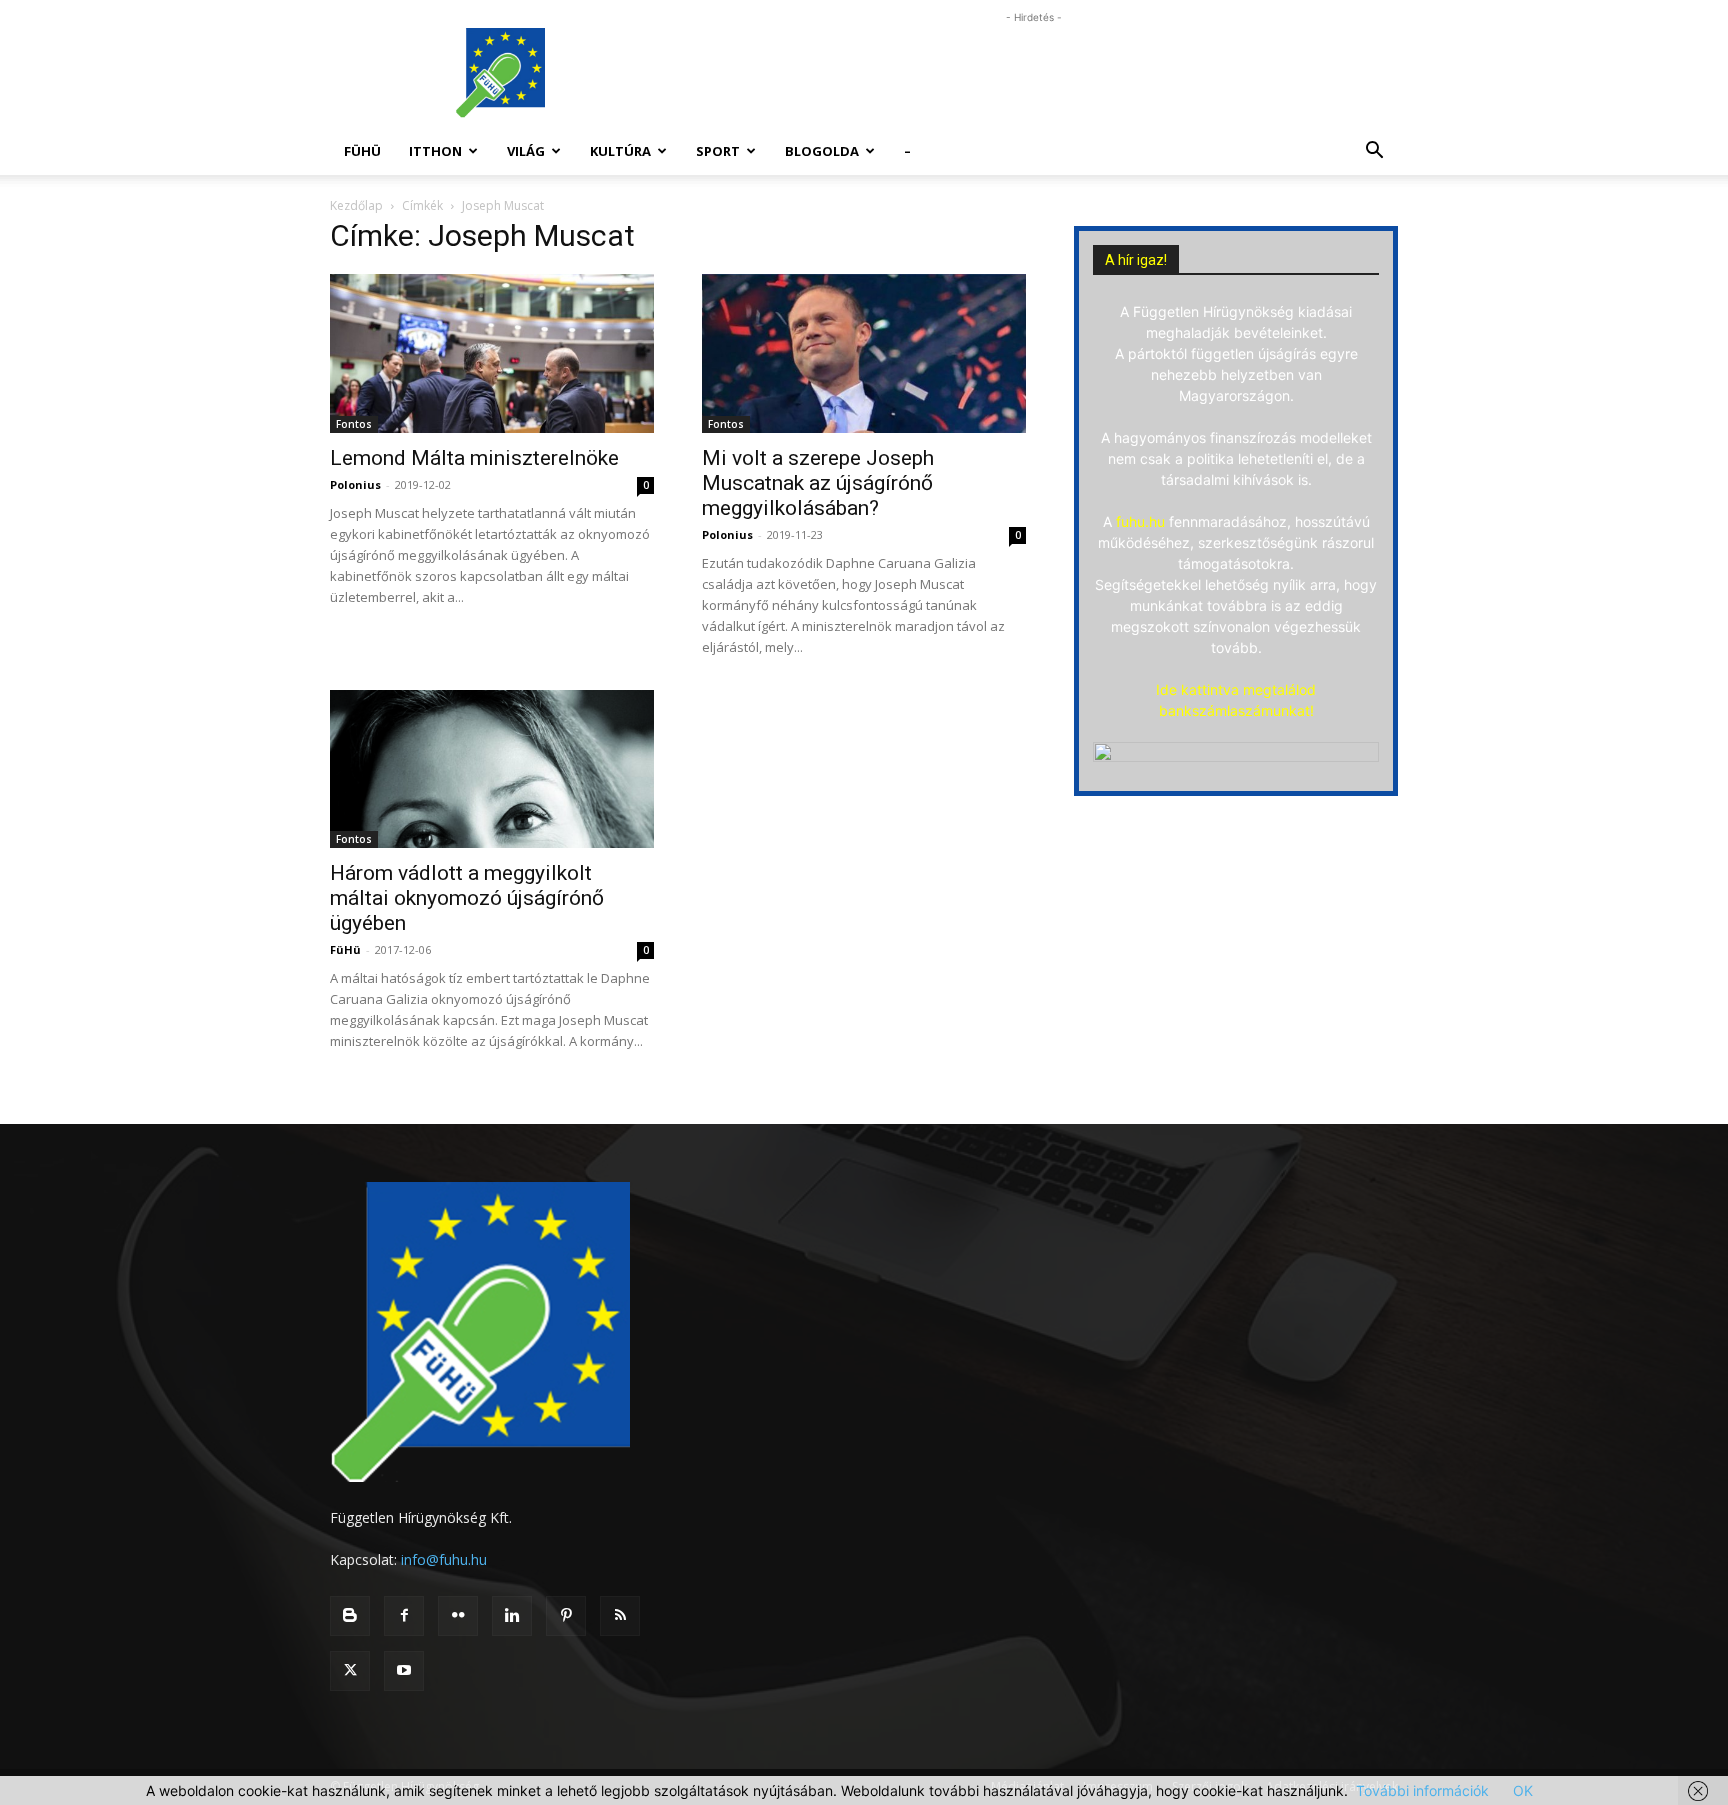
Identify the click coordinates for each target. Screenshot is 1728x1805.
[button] (1374, 152)
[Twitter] (350, 1671)
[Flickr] (458, 1616)
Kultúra (620, 151)
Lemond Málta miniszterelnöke (474, 458)
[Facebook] (404, 1616)
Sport (718, 151)
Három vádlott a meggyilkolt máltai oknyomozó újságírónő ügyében (467, 898)
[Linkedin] (512, 1616)
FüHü (362, 151)
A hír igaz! (1136, 260)
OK (1523, 1790)
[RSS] (620, 1616)
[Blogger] (350, 1616)
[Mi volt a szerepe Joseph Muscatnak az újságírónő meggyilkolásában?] (864, 353)
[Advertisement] (1034, 73)
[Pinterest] (566, 1616)
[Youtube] (404, 1671)
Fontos (354, 424)
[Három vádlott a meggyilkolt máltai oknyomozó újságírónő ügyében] (492, 769)
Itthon (435, 151)
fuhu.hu (1140, 521)
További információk (1422, 1790)
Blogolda (822, 151)
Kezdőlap (356, 205)
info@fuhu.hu (444, 1559)
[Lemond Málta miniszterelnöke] (492, 353)
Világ (526, 151)
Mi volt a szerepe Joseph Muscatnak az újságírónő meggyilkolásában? (818, 483)
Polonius (355, 484)
